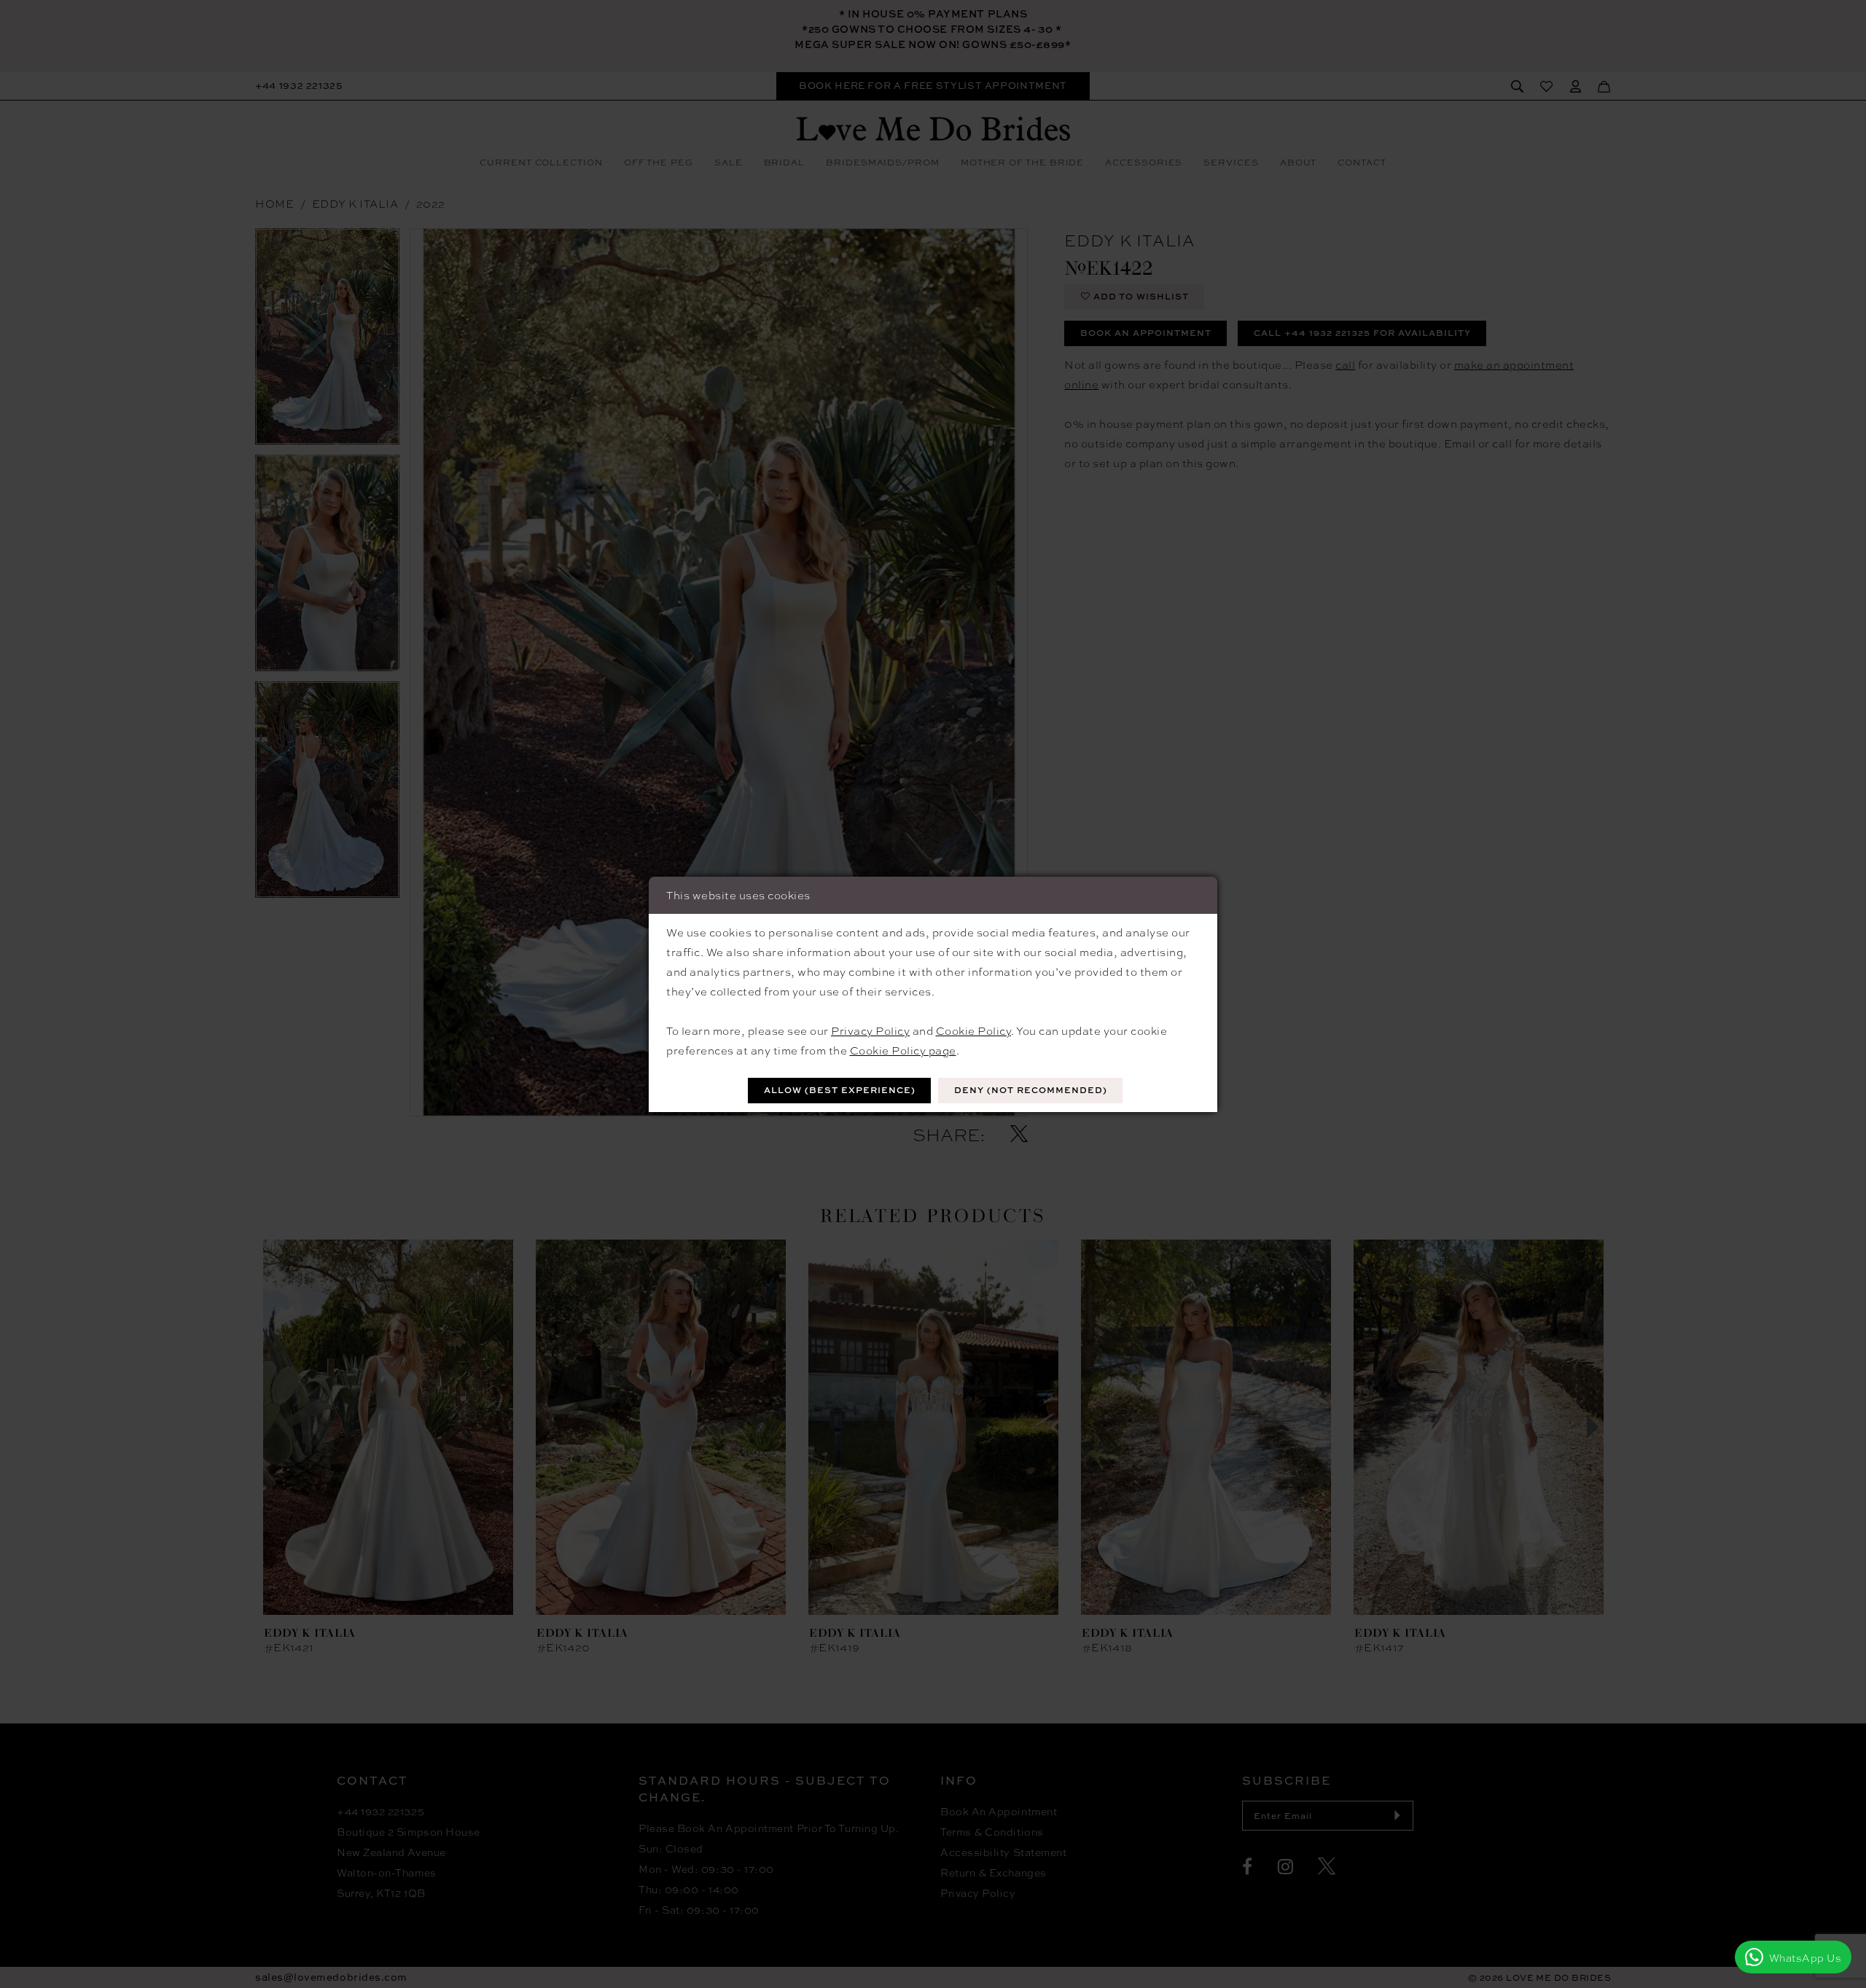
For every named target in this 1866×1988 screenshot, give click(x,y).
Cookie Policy (974, 1030)
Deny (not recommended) (1031, 1090)
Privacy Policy (870, 1030)
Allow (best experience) (840, 1090)
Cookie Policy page (903, 1050)
